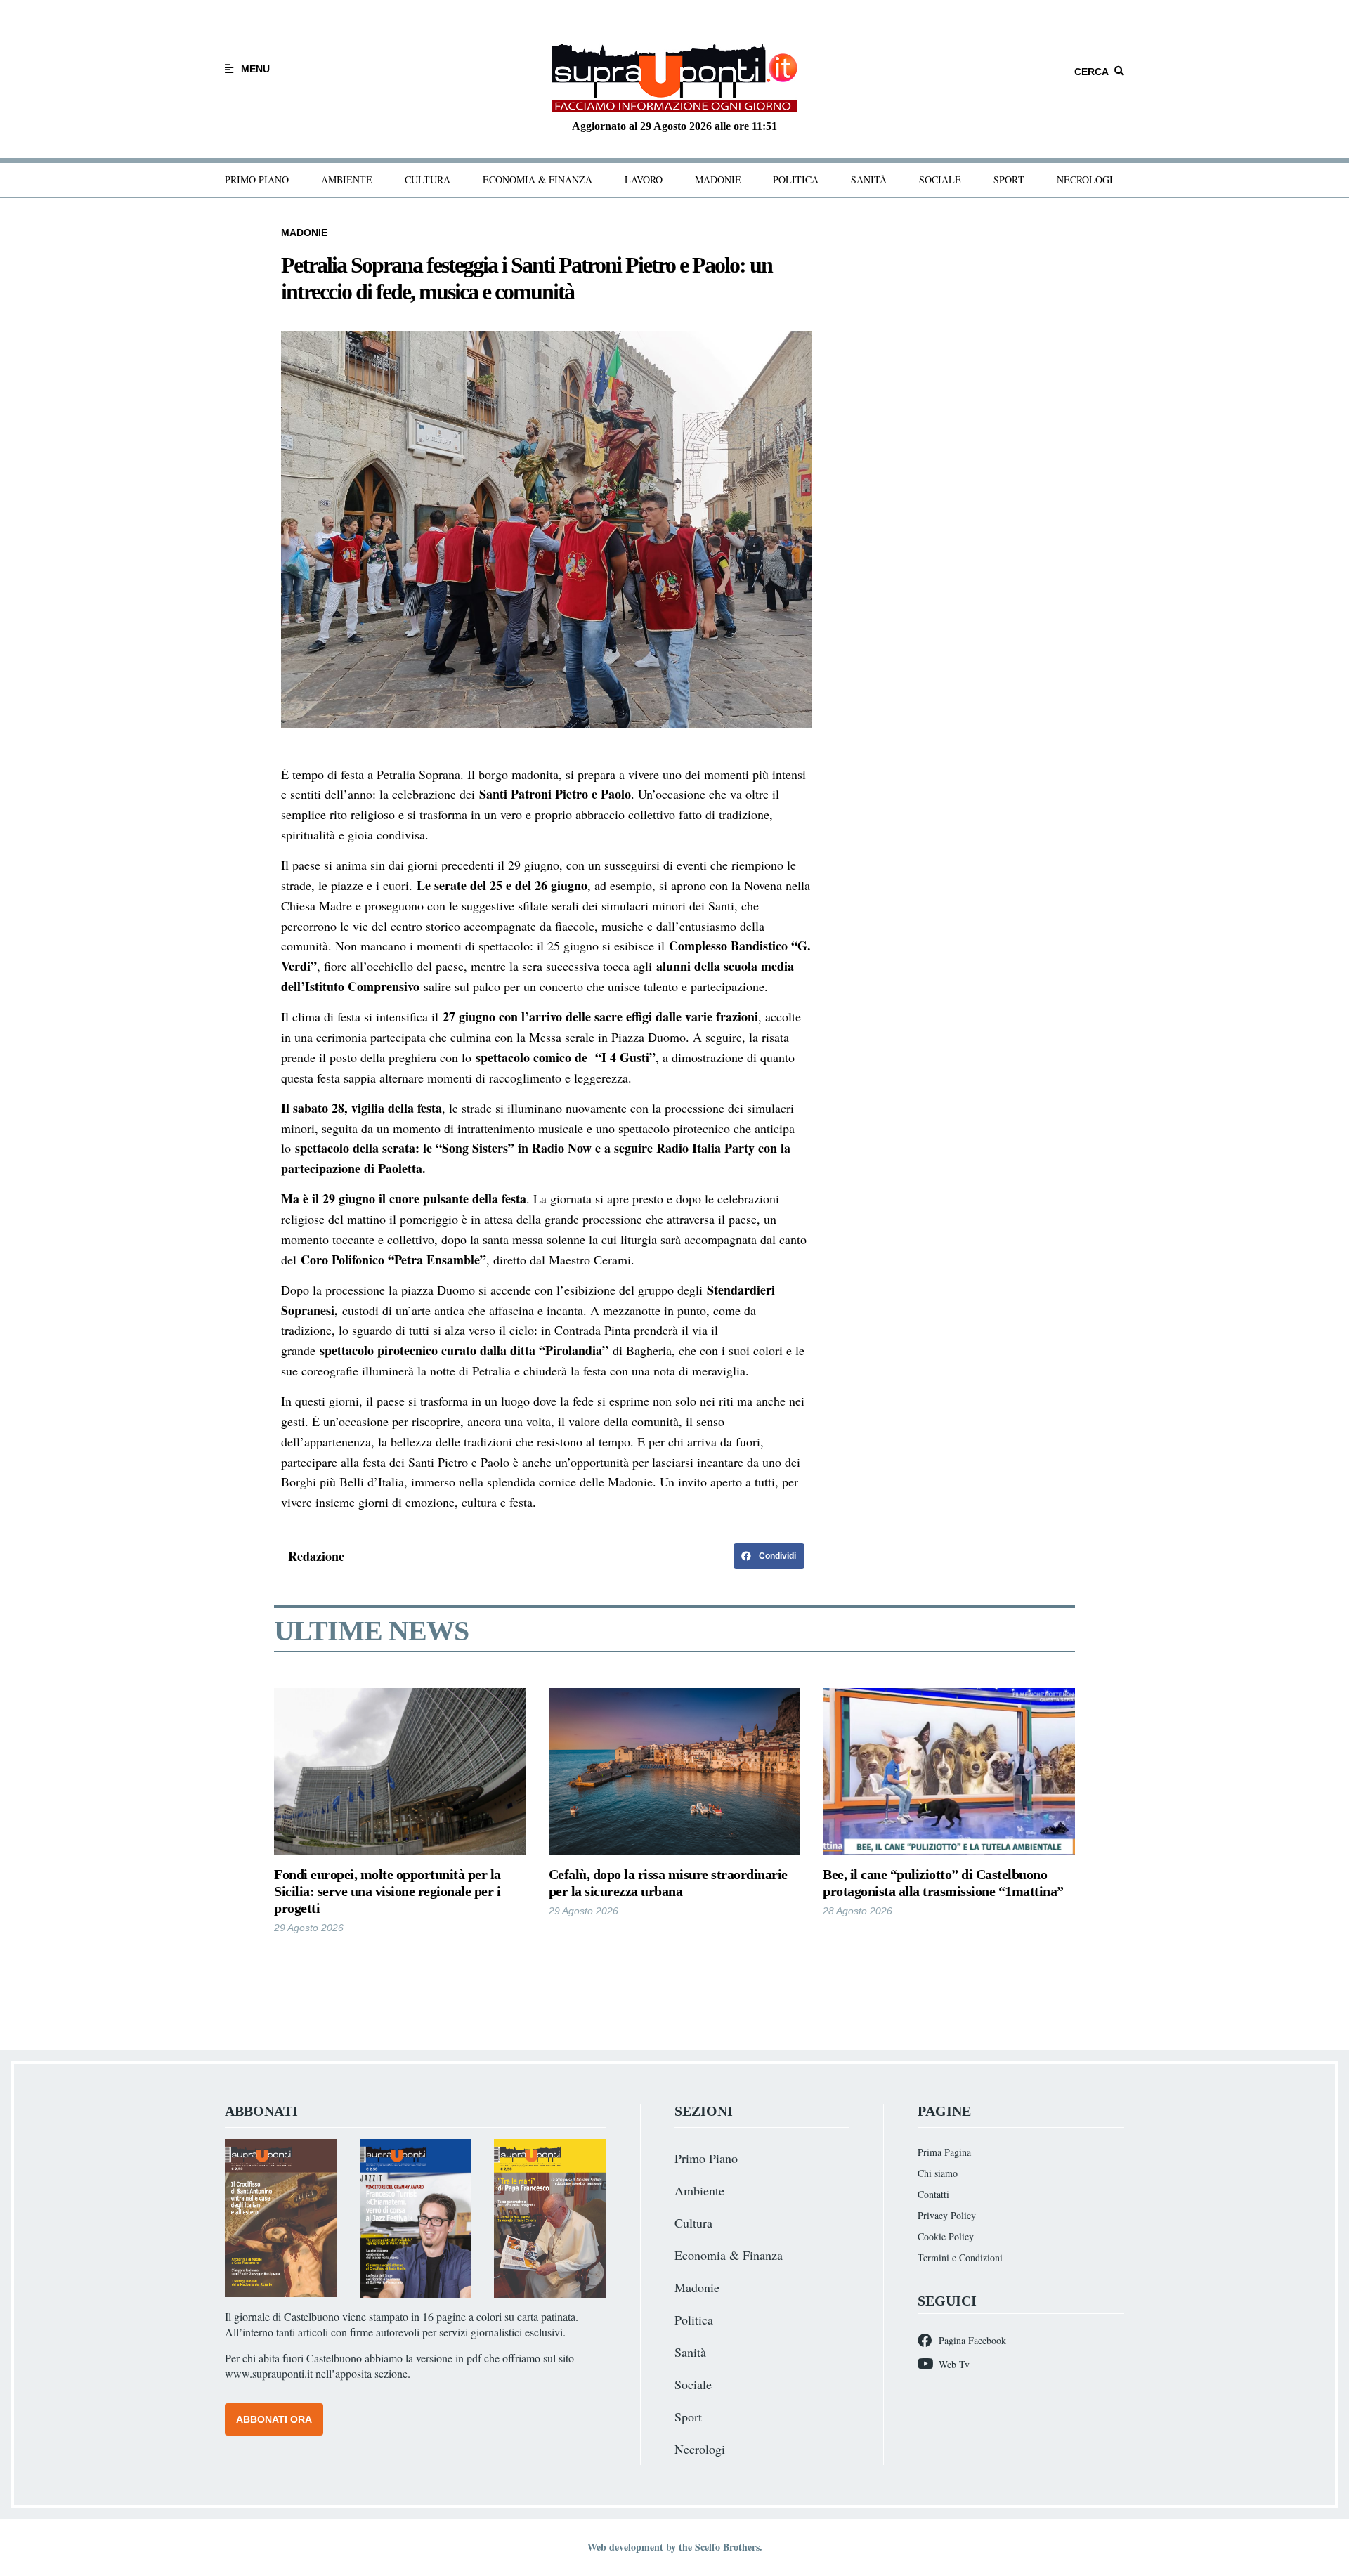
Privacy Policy (947, 2215)
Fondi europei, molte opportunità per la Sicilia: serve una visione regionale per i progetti (387, 1891)
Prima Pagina (944, 2152)
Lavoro (644, 179)
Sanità (869, 179)
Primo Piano (257, 179)
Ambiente (347, 179)
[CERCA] (1119, 71)
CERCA (1091, 72)
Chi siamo (938, 2173)
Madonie (718, 179)
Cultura (428, 179)
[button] (769, 1556)
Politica (796, 179)
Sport (1009, 179)
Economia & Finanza (537, 179)
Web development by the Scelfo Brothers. (675, 2547)
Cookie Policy (946, 2236)
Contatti (933, 2194)
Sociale (940, 179)
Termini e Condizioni (960, 2257)
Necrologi (1085, 179)
